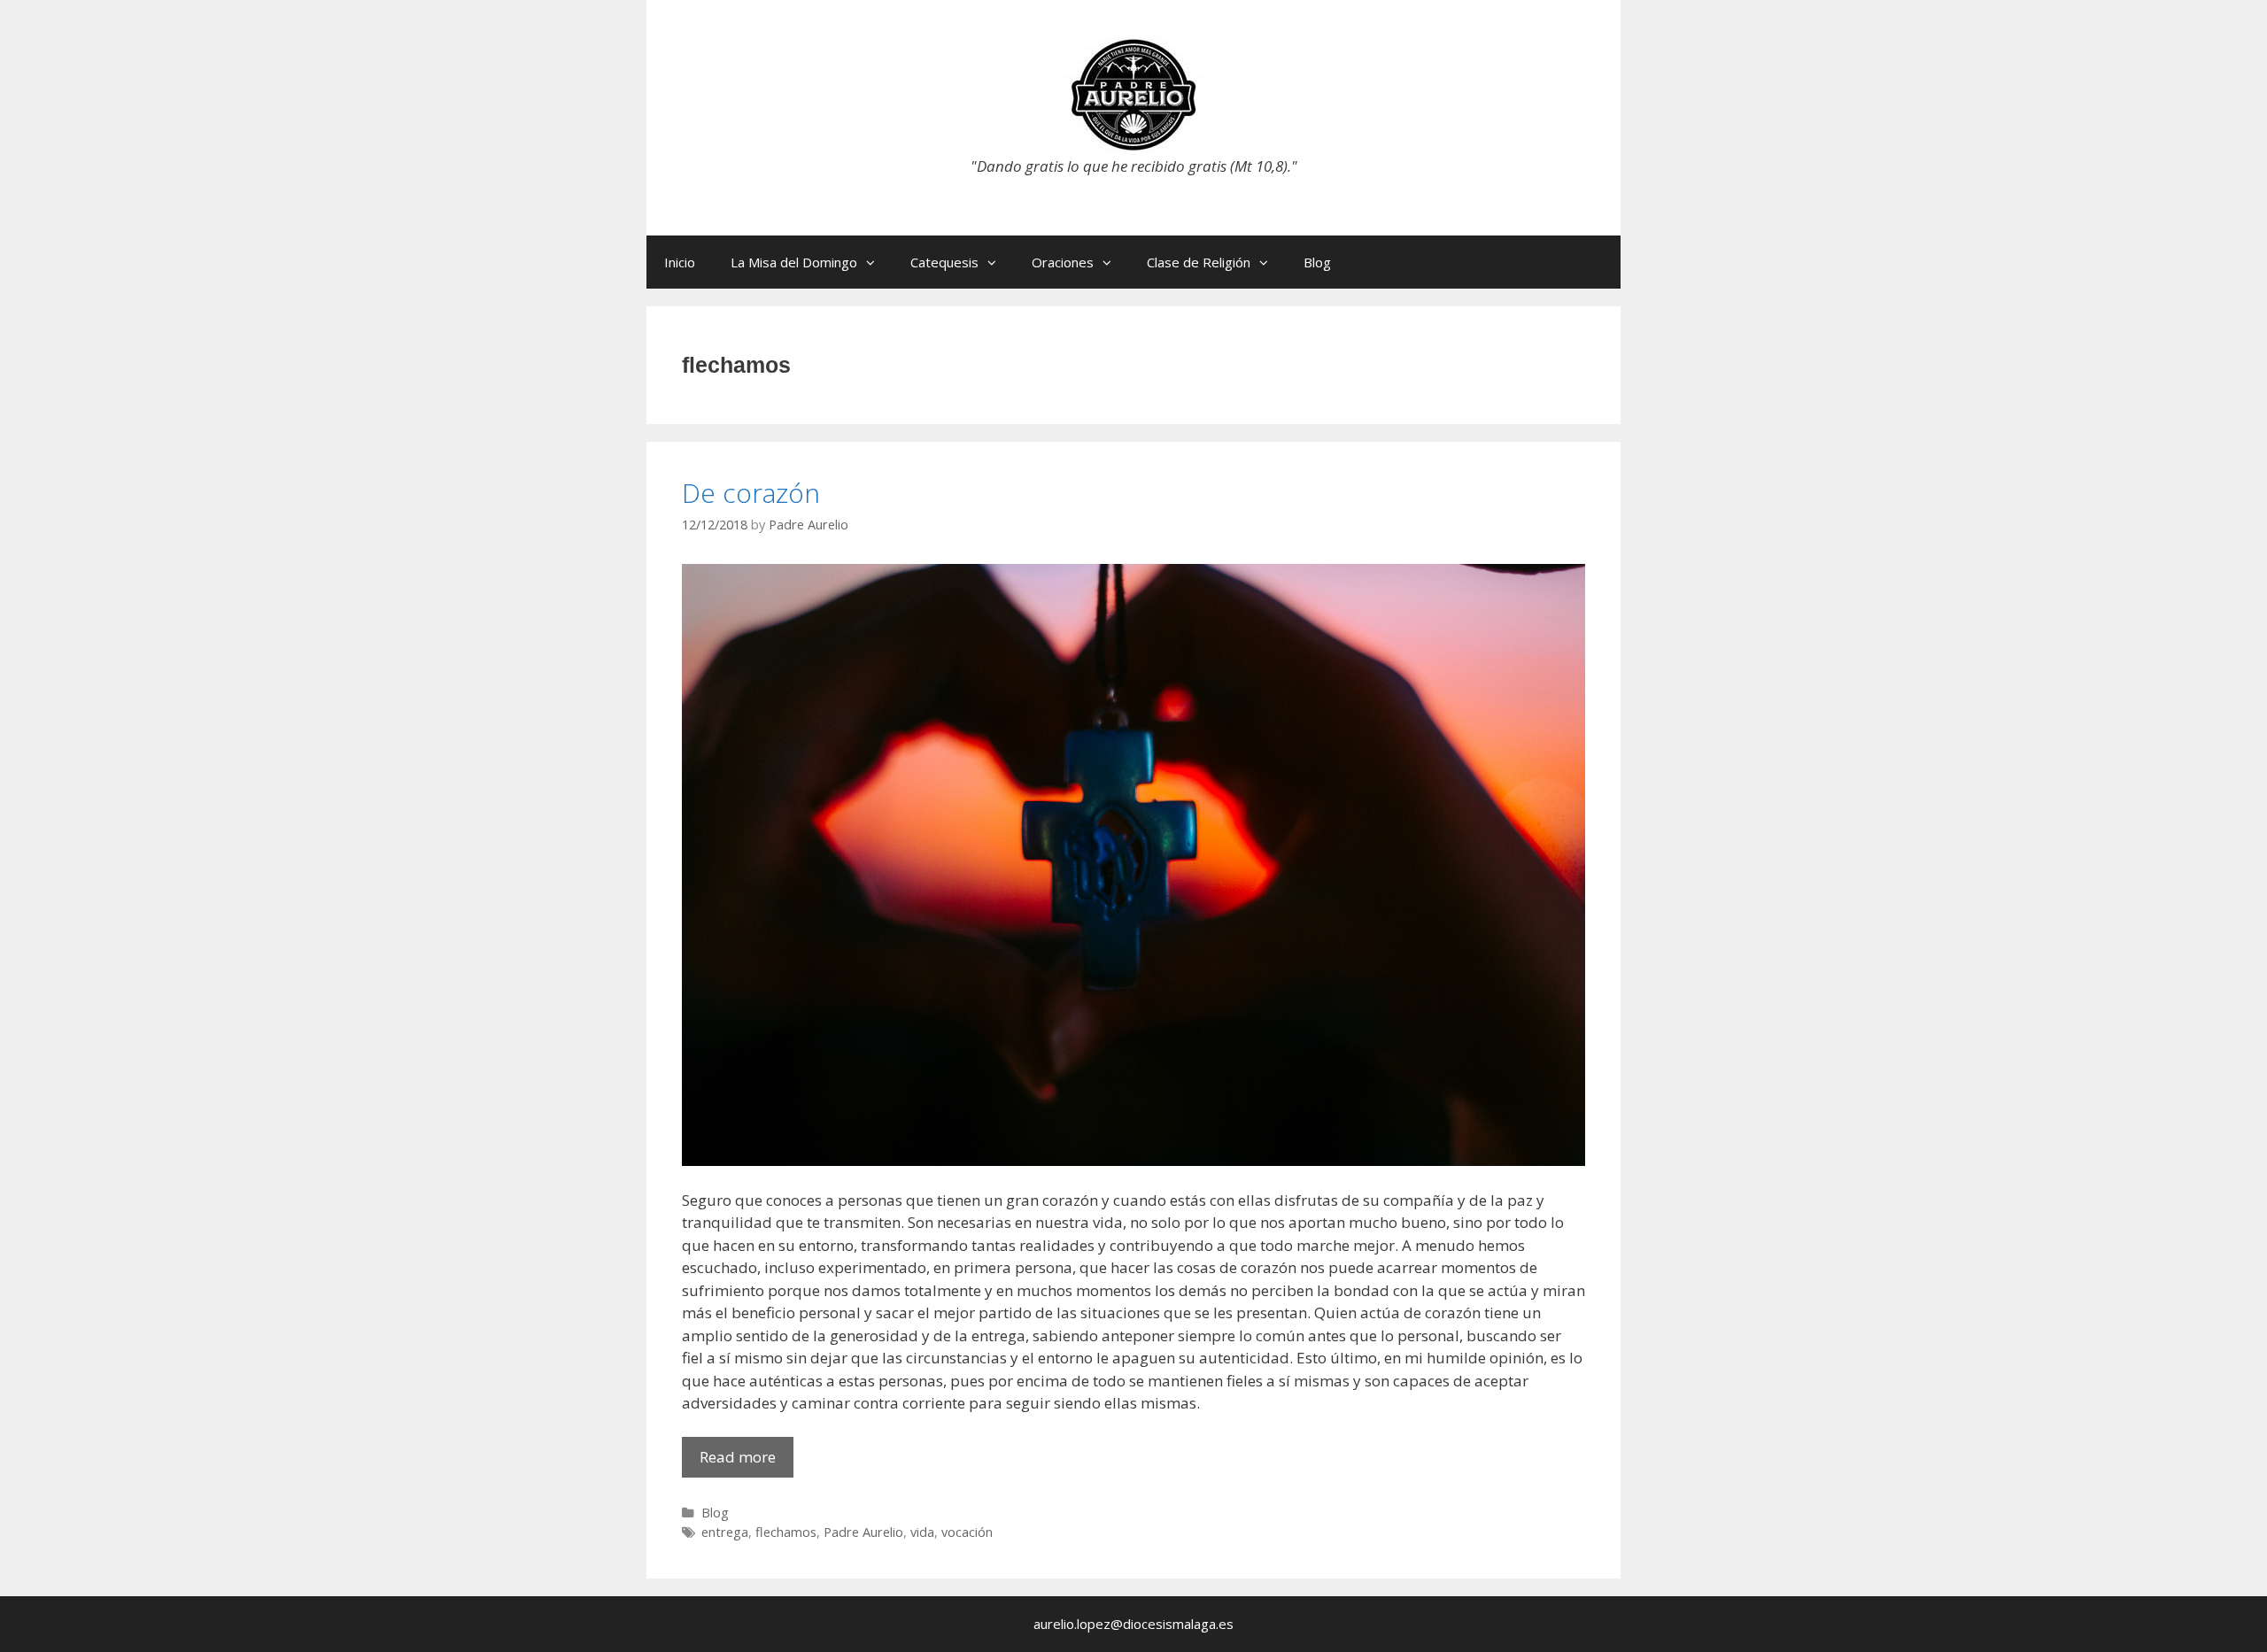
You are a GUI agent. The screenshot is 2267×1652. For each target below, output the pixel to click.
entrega (725, 1532)
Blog (1317, 262)
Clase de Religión (1199, 262)
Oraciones (1063, 262)
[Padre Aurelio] (1133, 93)
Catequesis (944, 262)
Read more (747, 1462)
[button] (875, 262)
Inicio (680, 262)
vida (922, 1532)
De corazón (751, 493)
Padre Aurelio (863, 1532)
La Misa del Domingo (794, 262)
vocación (967, 1532)
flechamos (786, 1532)
